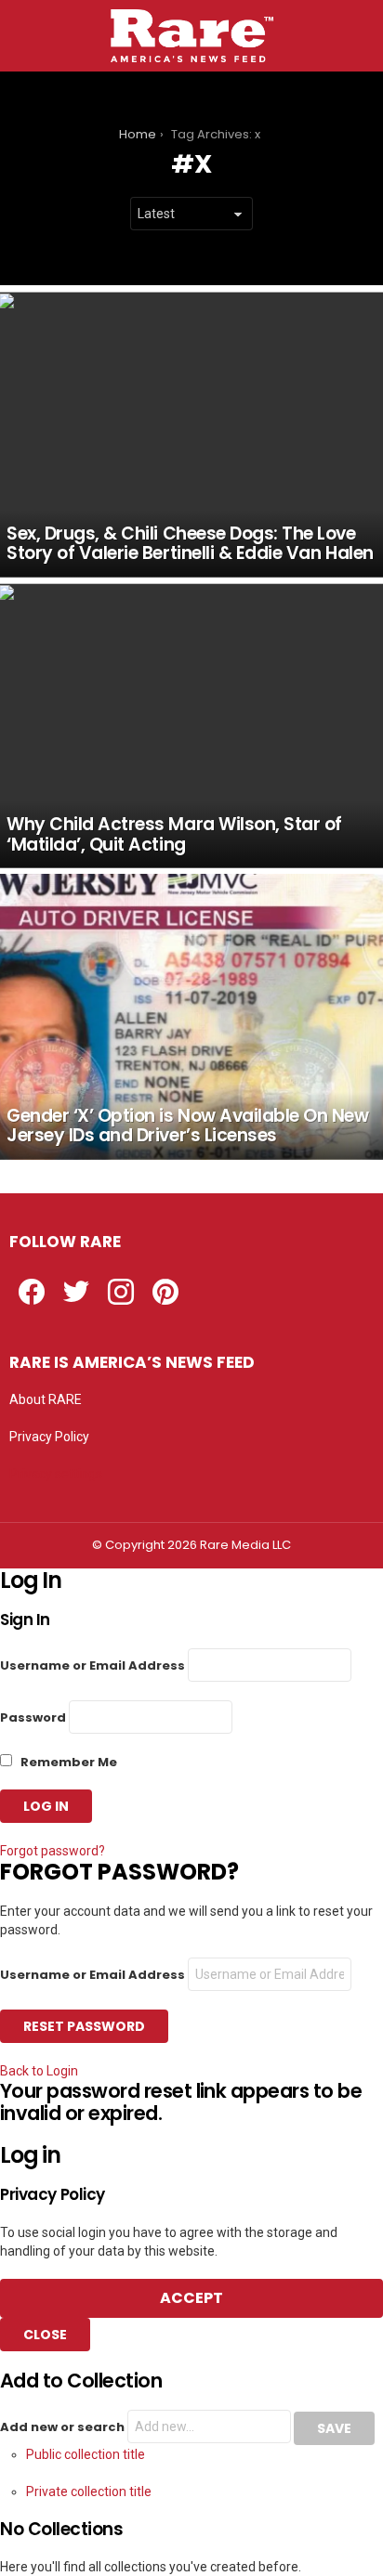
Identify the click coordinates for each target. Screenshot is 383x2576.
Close (45, 2335)
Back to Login (39, 2071)
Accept (191, 2298)
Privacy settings (56, 1474)
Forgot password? (53, 1851)
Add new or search (64, 2427)
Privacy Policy (49, 1437)
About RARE (46, 1399)
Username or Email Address (92, 1665)
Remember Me (67, 1762)
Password (33, 1717)
